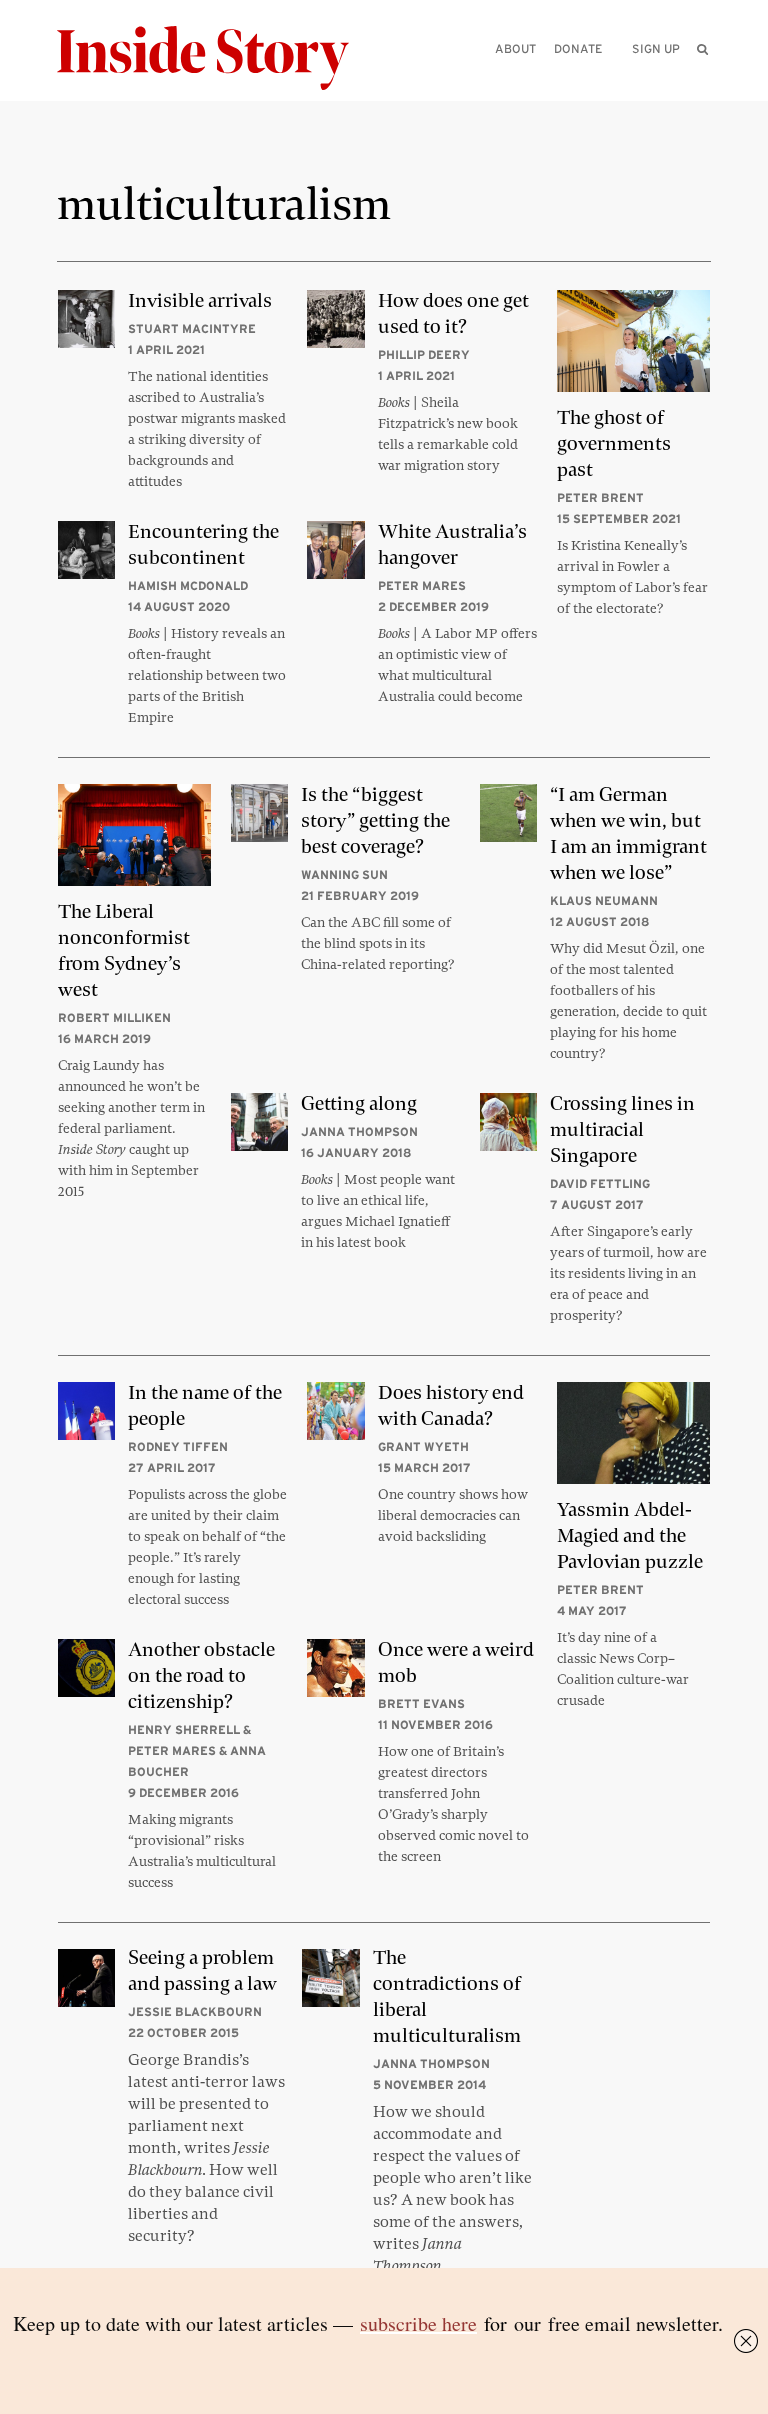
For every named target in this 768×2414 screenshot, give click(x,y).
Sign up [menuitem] (656, 48)
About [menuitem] (515, 48)
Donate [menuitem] (578, 48)
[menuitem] (703, 49)
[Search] (702, 80)
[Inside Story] (217, 58)
